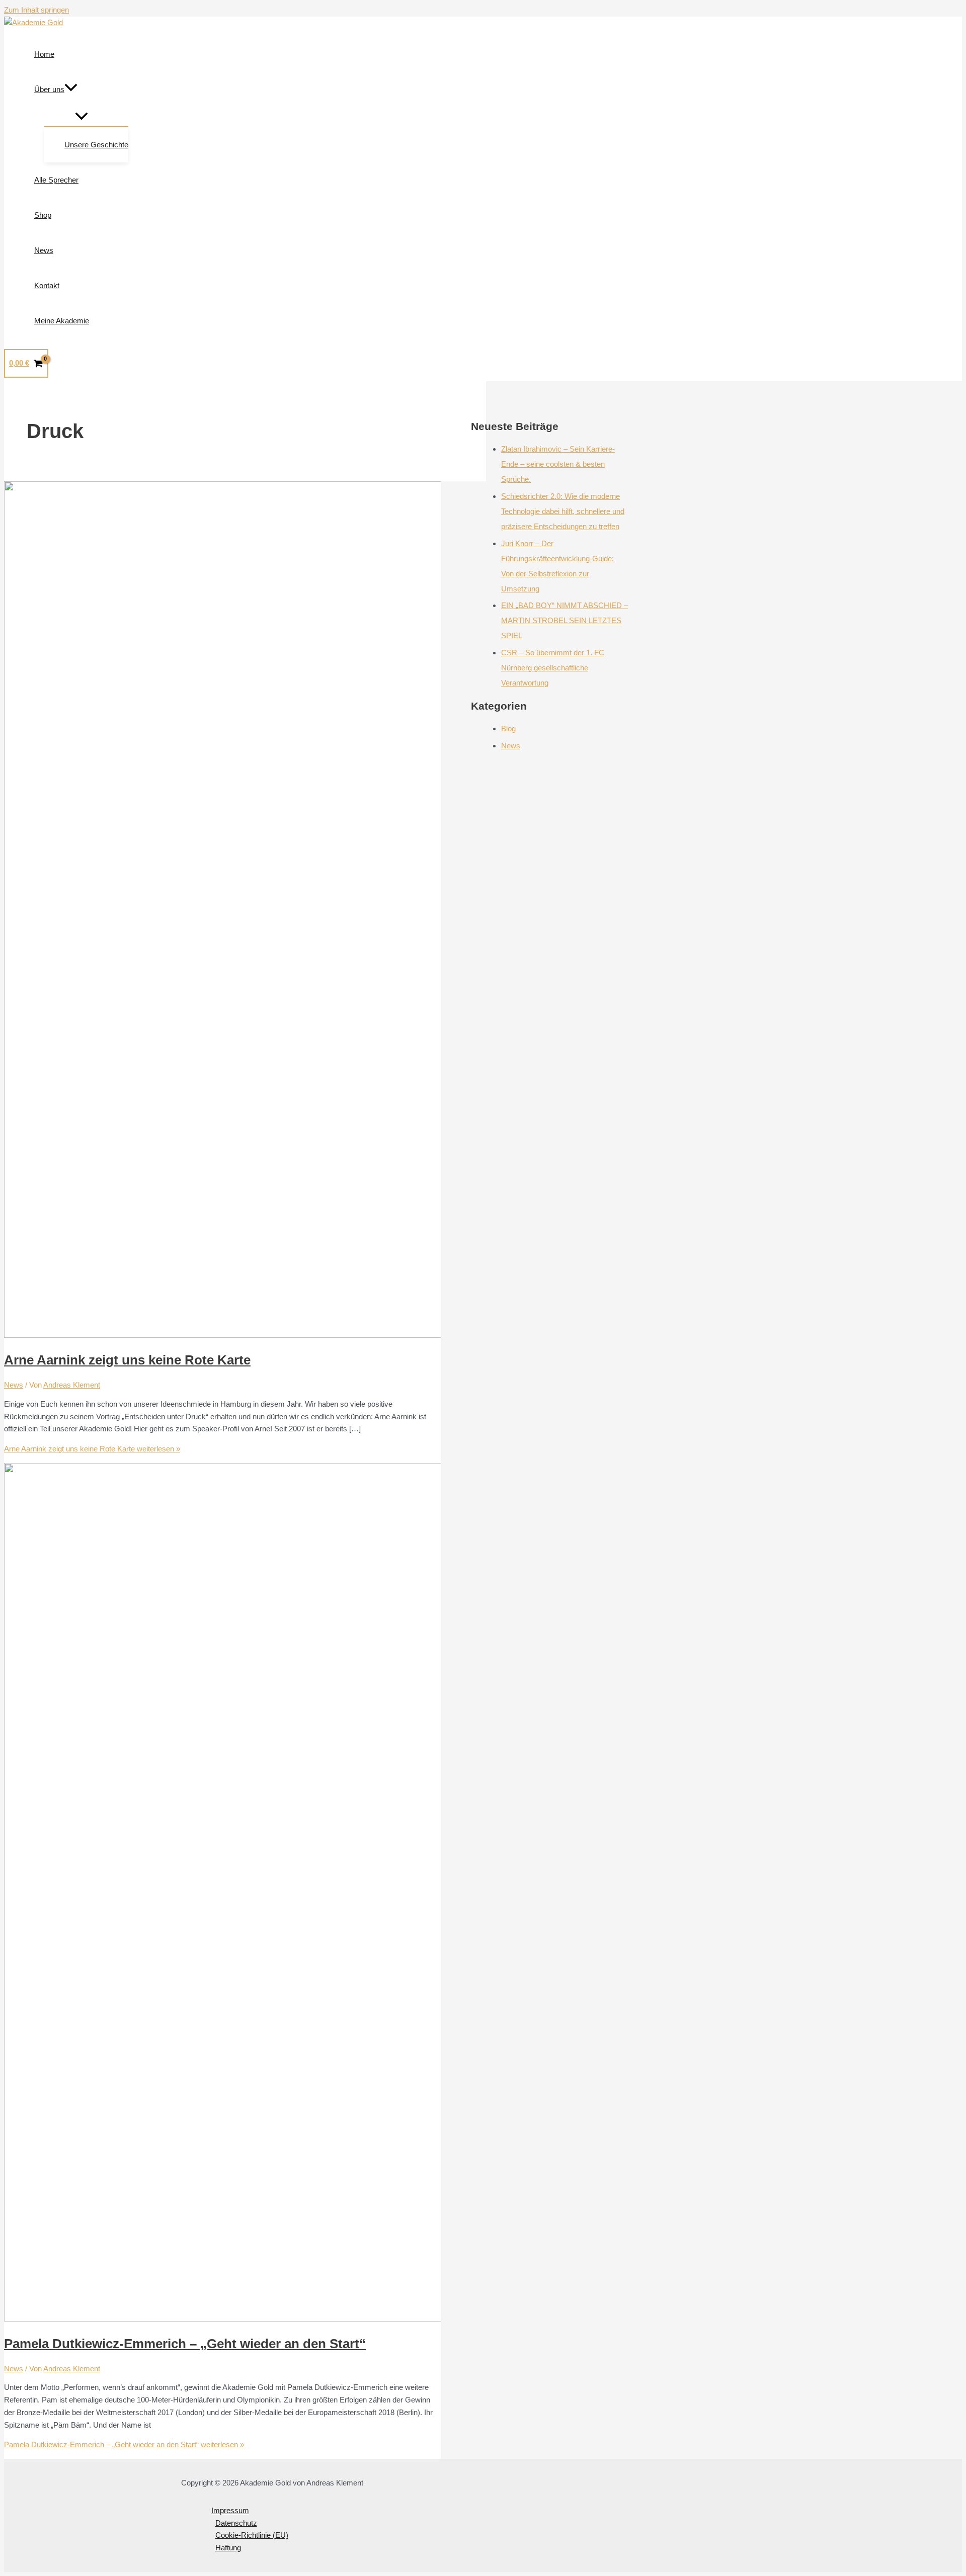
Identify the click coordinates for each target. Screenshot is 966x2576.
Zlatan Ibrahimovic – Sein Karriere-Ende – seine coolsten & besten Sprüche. (558, 464)
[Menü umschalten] (81, 117)
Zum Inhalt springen (36, 10)
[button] (71, 90)
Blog (508, 728)
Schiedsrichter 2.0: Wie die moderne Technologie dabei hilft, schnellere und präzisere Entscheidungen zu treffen (563, 511)
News (14, 1385)
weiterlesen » (92, 1449)
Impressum (230, 2510)
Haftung (228, 2548)
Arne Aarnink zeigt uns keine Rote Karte (127, 1360)
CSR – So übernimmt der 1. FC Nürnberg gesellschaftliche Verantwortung (553, 668)
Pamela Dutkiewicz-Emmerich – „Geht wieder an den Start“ (185, 2344)
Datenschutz (236, 2523)
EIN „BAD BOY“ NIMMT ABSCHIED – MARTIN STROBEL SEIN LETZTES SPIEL (565, 620)
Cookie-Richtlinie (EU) (252, 2535)
